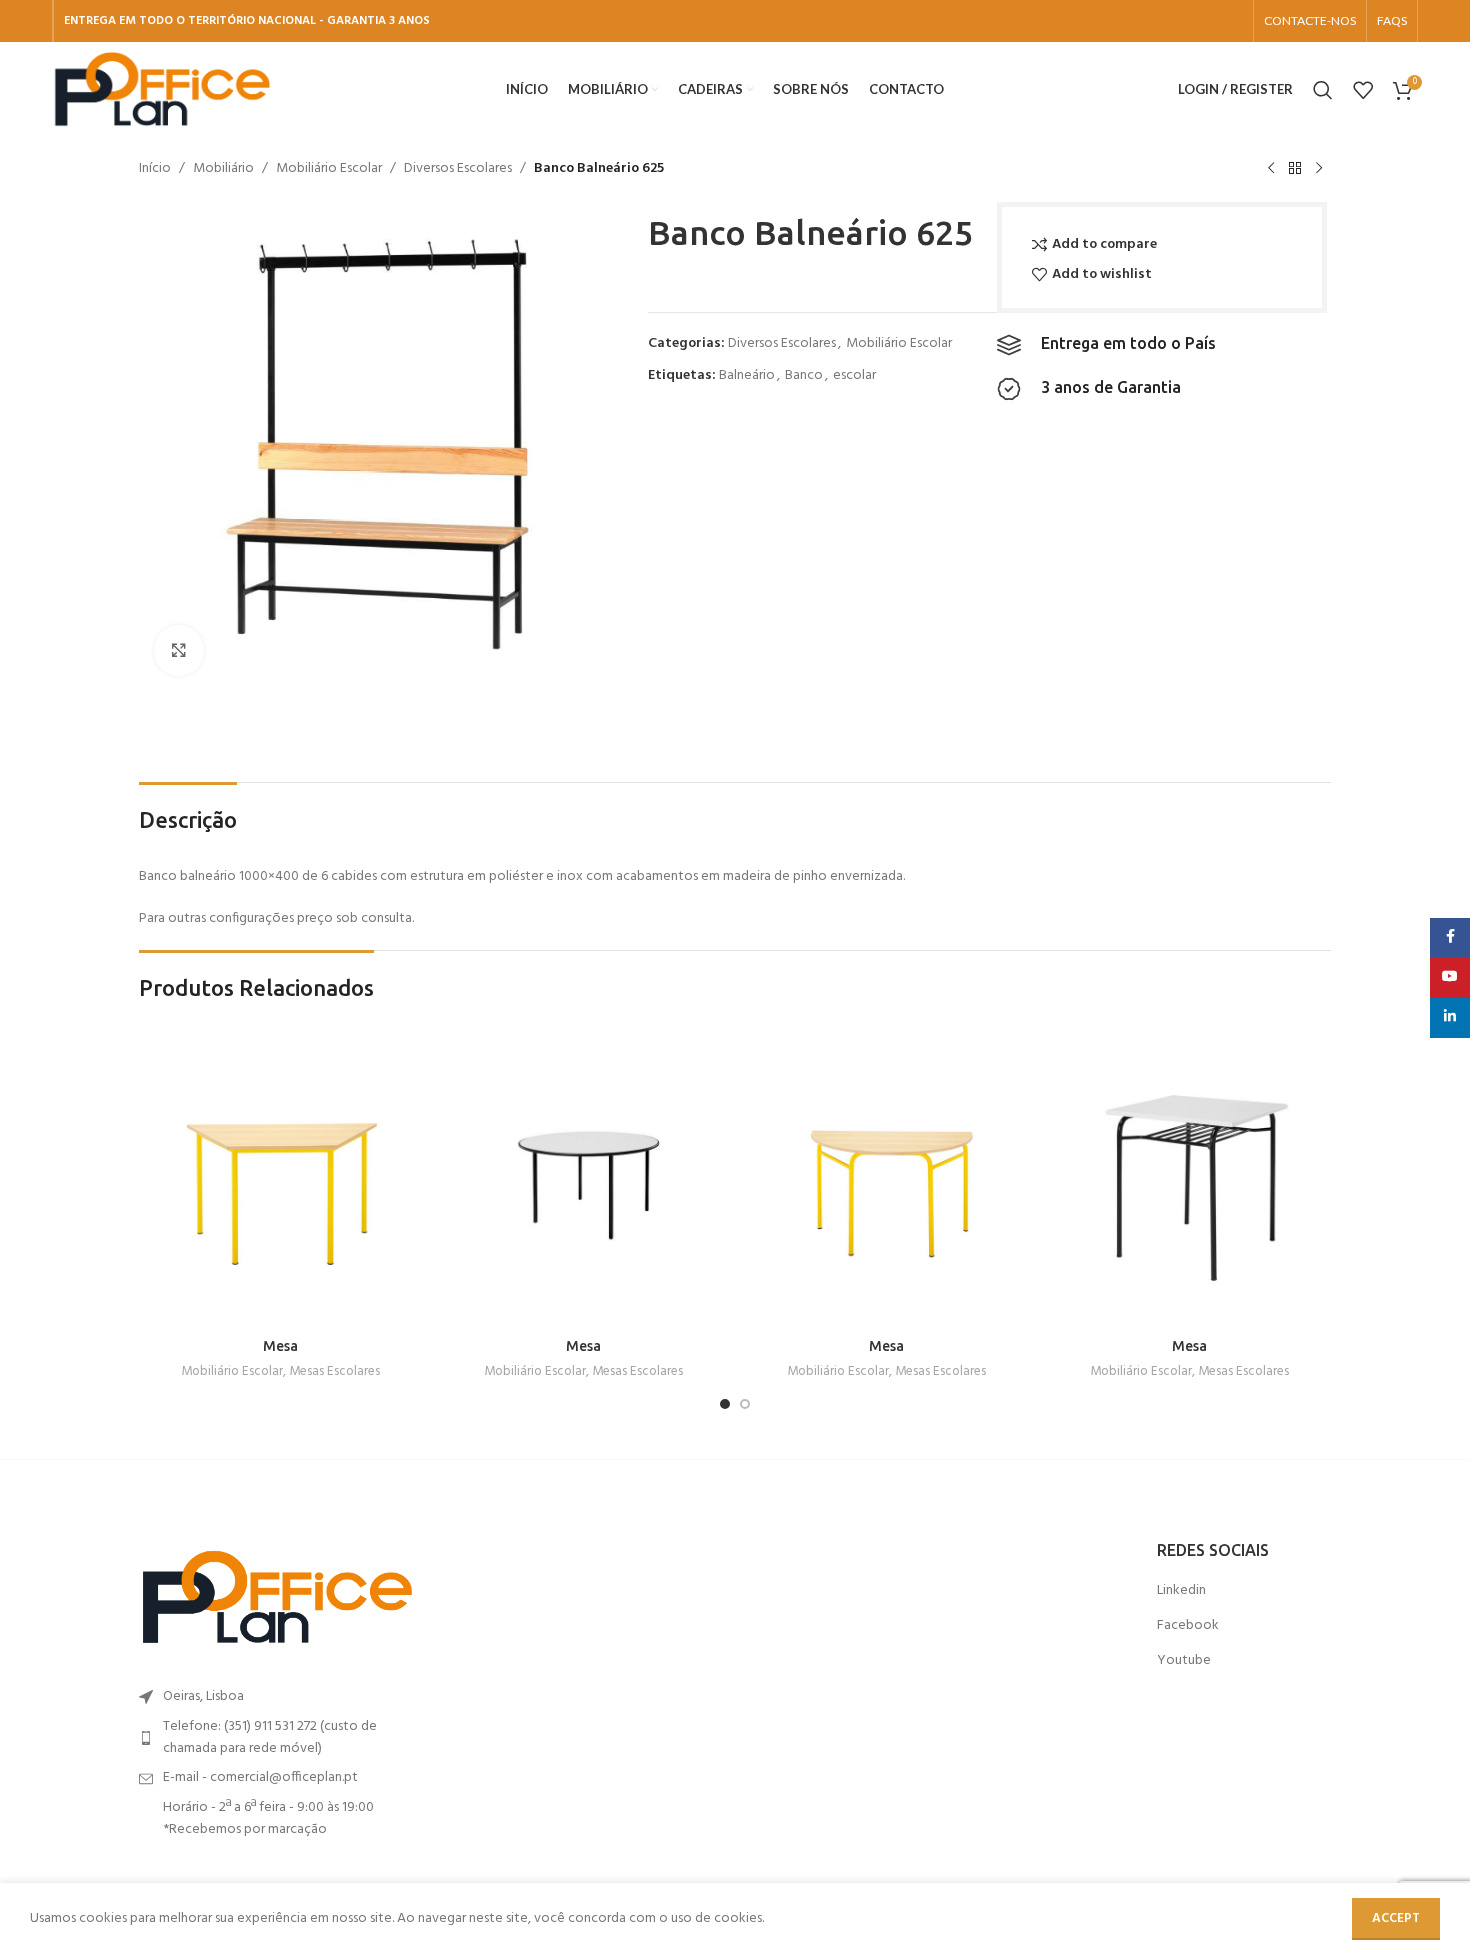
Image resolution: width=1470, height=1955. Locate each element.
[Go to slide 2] (745, 1404)
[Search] (1323, 90)
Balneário (747, 375)
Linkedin (1181, 1591)
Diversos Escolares (458, 169)
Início (155, 169)
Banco (804, 375)
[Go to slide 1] (725, 1404)
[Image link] (277, 1597)
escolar (854, 375)
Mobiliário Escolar (329, 169)
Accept (1396, 1918)
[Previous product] (1271, 169)
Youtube (1184, 1661)
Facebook (1188, 1626)
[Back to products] (1295, 169)
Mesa (280, 1346)
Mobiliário (223, 169)
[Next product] (1319, 169)
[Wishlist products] (1363, 90)
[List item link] (277, 1738)
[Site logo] (162, 89)
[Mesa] (280, 1186)
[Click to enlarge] (179, 650)
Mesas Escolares (334, 1372)
